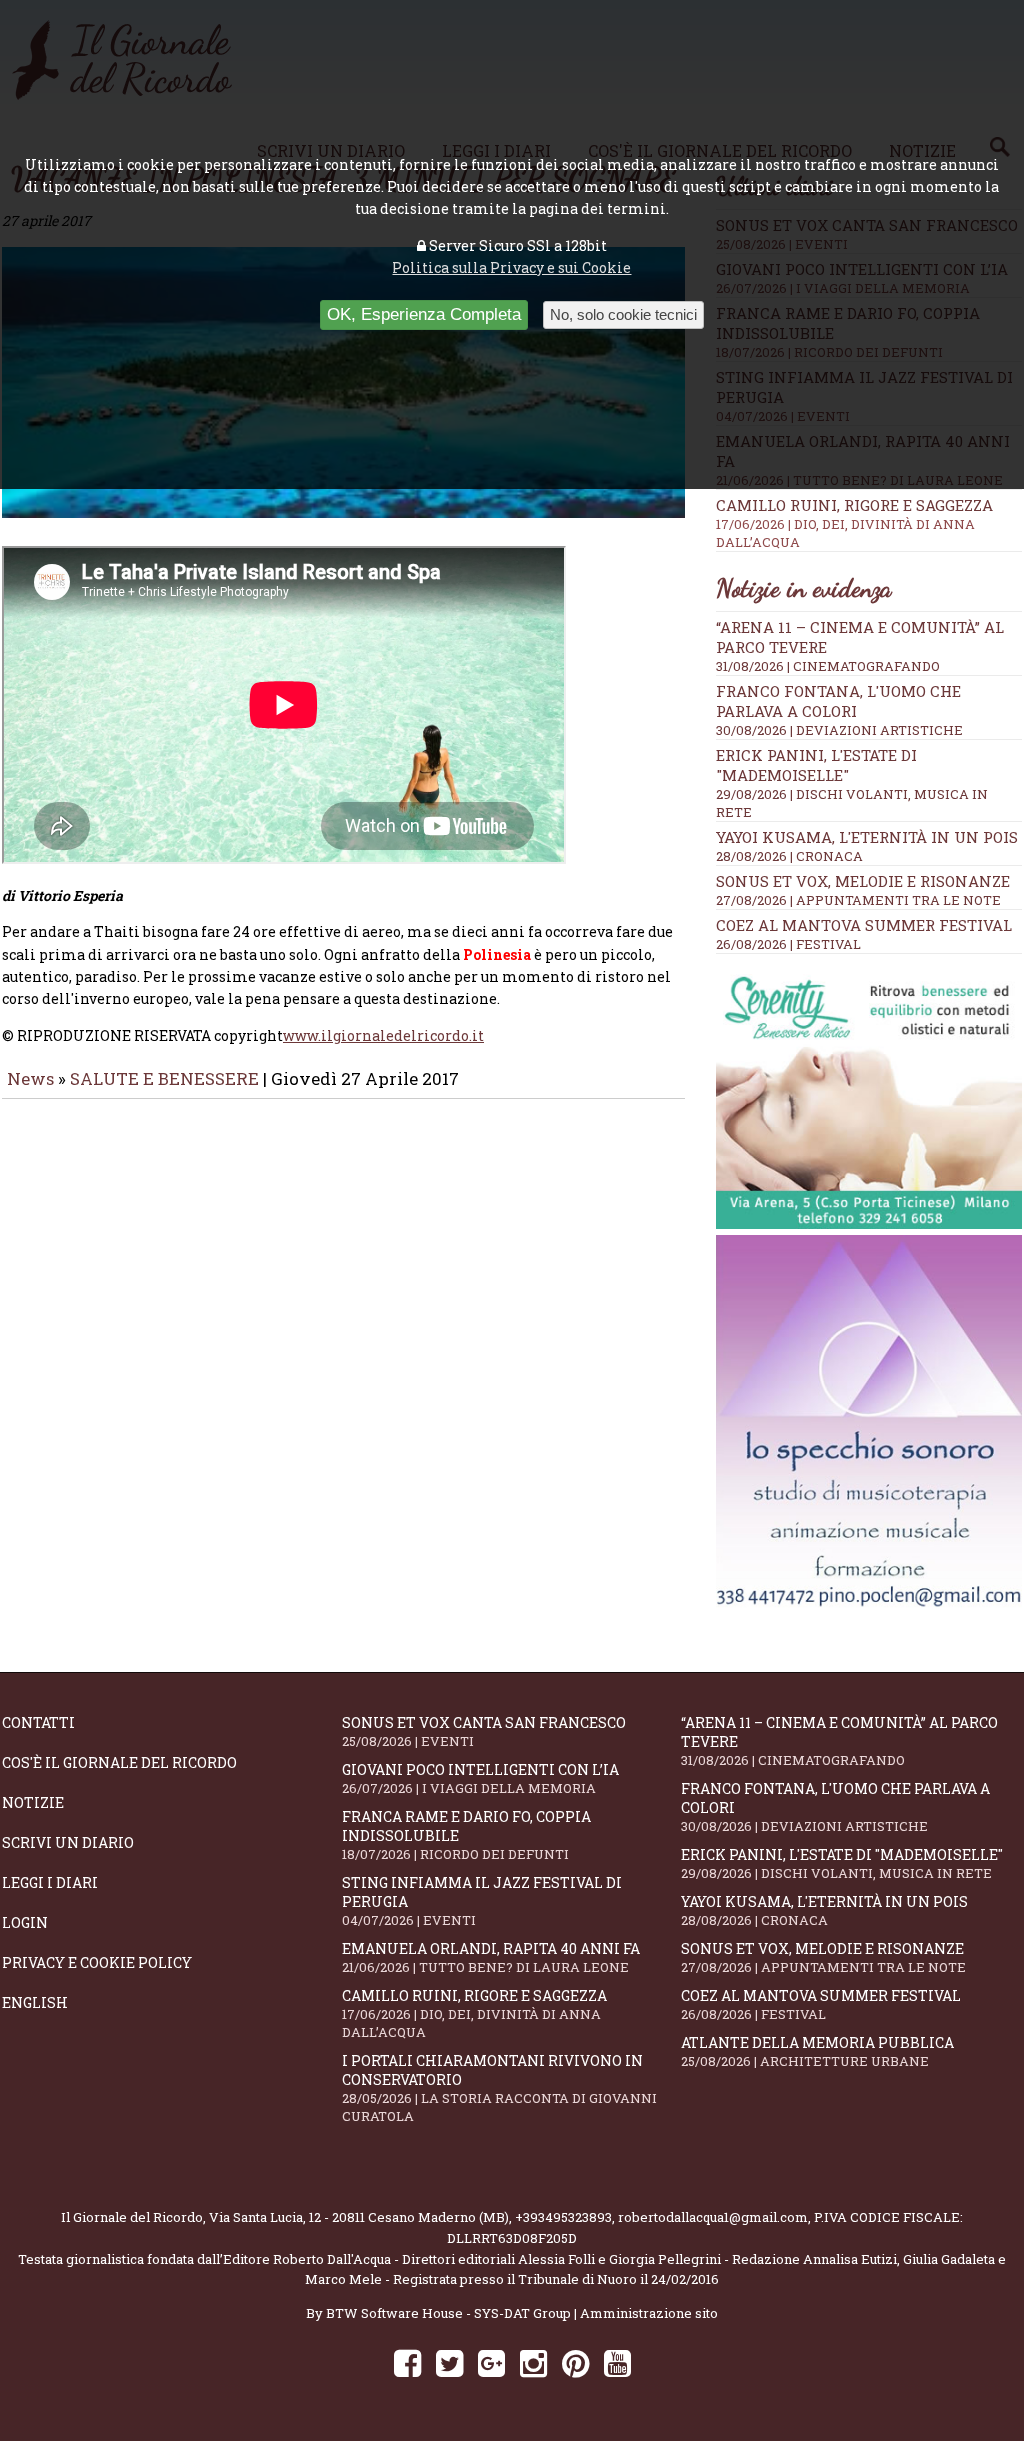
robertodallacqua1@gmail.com (713, 2217)
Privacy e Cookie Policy (97, 1962)
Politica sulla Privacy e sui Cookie (511, 267)
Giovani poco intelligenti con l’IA (480, 1778)
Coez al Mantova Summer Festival (864, 925)
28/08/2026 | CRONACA (789, 856)
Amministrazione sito (649, 2313)
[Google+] (491, 2362)
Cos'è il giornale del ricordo (119, 1762)
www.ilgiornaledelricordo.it (383, 1035)
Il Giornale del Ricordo (132, 2217)
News (30, 1078)
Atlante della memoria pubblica (817, 2051)
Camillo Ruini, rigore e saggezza (854, 523)
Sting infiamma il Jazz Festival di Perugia (482, 1901)
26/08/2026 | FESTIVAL (788, 944)
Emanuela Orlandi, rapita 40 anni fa (491, 1957)
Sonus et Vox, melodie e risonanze (863, 881)
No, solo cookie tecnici (623, 314)
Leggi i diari (50, 1882)
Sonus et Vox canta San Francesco (484, 1731)
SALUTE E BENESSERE (164, 1078)
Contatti (38, 1722)
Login (25, 1922)
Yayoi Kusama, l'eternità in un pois (867, 837)
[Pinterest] (575, 2362)
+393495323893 (563, 2217)
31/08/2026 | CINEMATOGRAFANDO (828, 666)
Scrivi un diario (68, 1842)
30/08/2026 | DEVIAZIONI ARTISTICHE (839, 730)
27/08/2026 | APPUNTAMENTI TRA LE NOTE (858, 900)
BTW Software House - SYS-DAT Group (448, 2313)
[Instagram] (533, 2362)
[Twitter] (449, 2362)
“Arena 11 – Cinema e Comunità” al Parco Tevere (839, 1741)
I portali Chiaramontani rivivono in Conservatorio (499, 2088)
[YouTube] (617, 2362)
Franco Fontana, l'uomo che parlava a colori (838, 701)
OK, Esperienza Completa (424, 314)
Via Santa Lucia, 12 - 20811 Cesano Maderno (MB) (359, 2217)
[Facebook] (407, 2362)
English (35, 2002)
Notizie (33, 1802)
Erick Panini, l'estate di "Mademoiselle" (816, 765)
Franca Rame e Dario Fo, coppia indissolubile (466, 1835)
